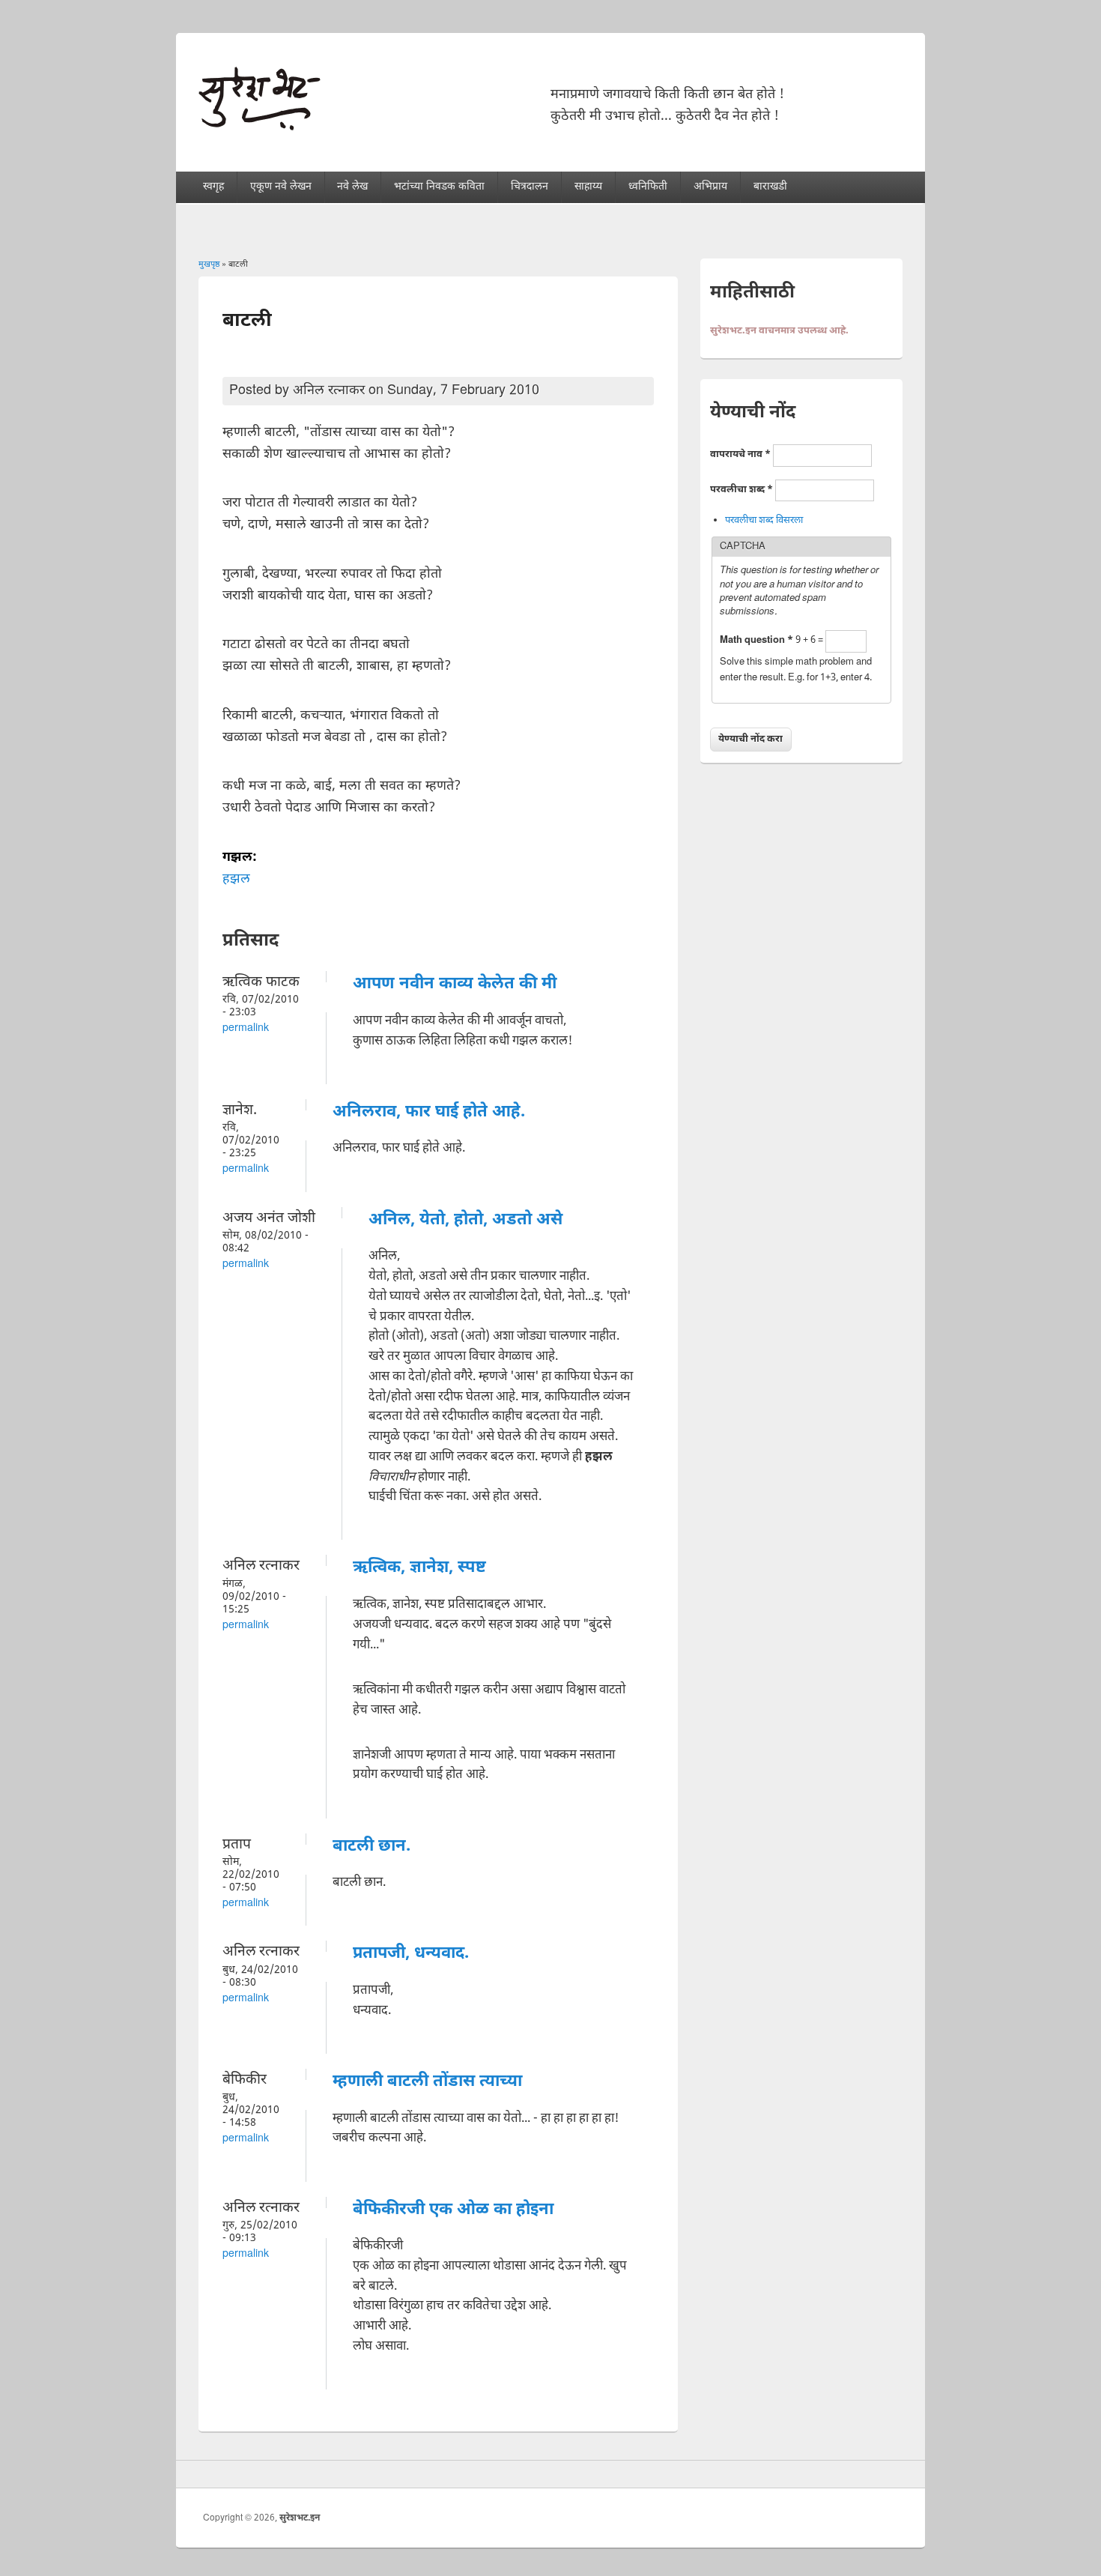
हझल (236, 879)
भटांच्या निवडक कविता (439, 187)
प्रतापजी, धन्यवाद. (411, 1954)
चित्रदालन (530, 187)
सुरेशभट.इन (300, 2518)
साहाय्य (588, 187)
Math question (756, 640)
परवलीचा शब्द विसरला (764, 520)
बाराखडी (770, 187)
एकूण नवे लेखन (281, 187)
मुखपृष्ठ (209, 264)
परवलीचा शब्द (741, 490)
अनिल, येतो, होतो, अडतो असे (465, 1220)
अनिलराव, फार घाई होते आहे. (429, 1112)
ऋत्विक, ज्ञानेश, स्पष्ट (419, 1568)
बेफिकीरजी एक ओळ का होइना (453, 2210)
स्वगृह (213, 187)
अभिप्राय (710, 187)
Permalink (246, 1028)
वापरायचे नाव (740, 454)
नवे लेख (352, 187)
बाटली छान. (371, 1847)
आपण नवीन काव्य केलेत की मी (455, 984)
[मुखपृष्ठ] (260, 127)
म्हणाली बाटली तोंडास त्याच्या (427, 2082)
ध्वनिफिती (648, 187)
